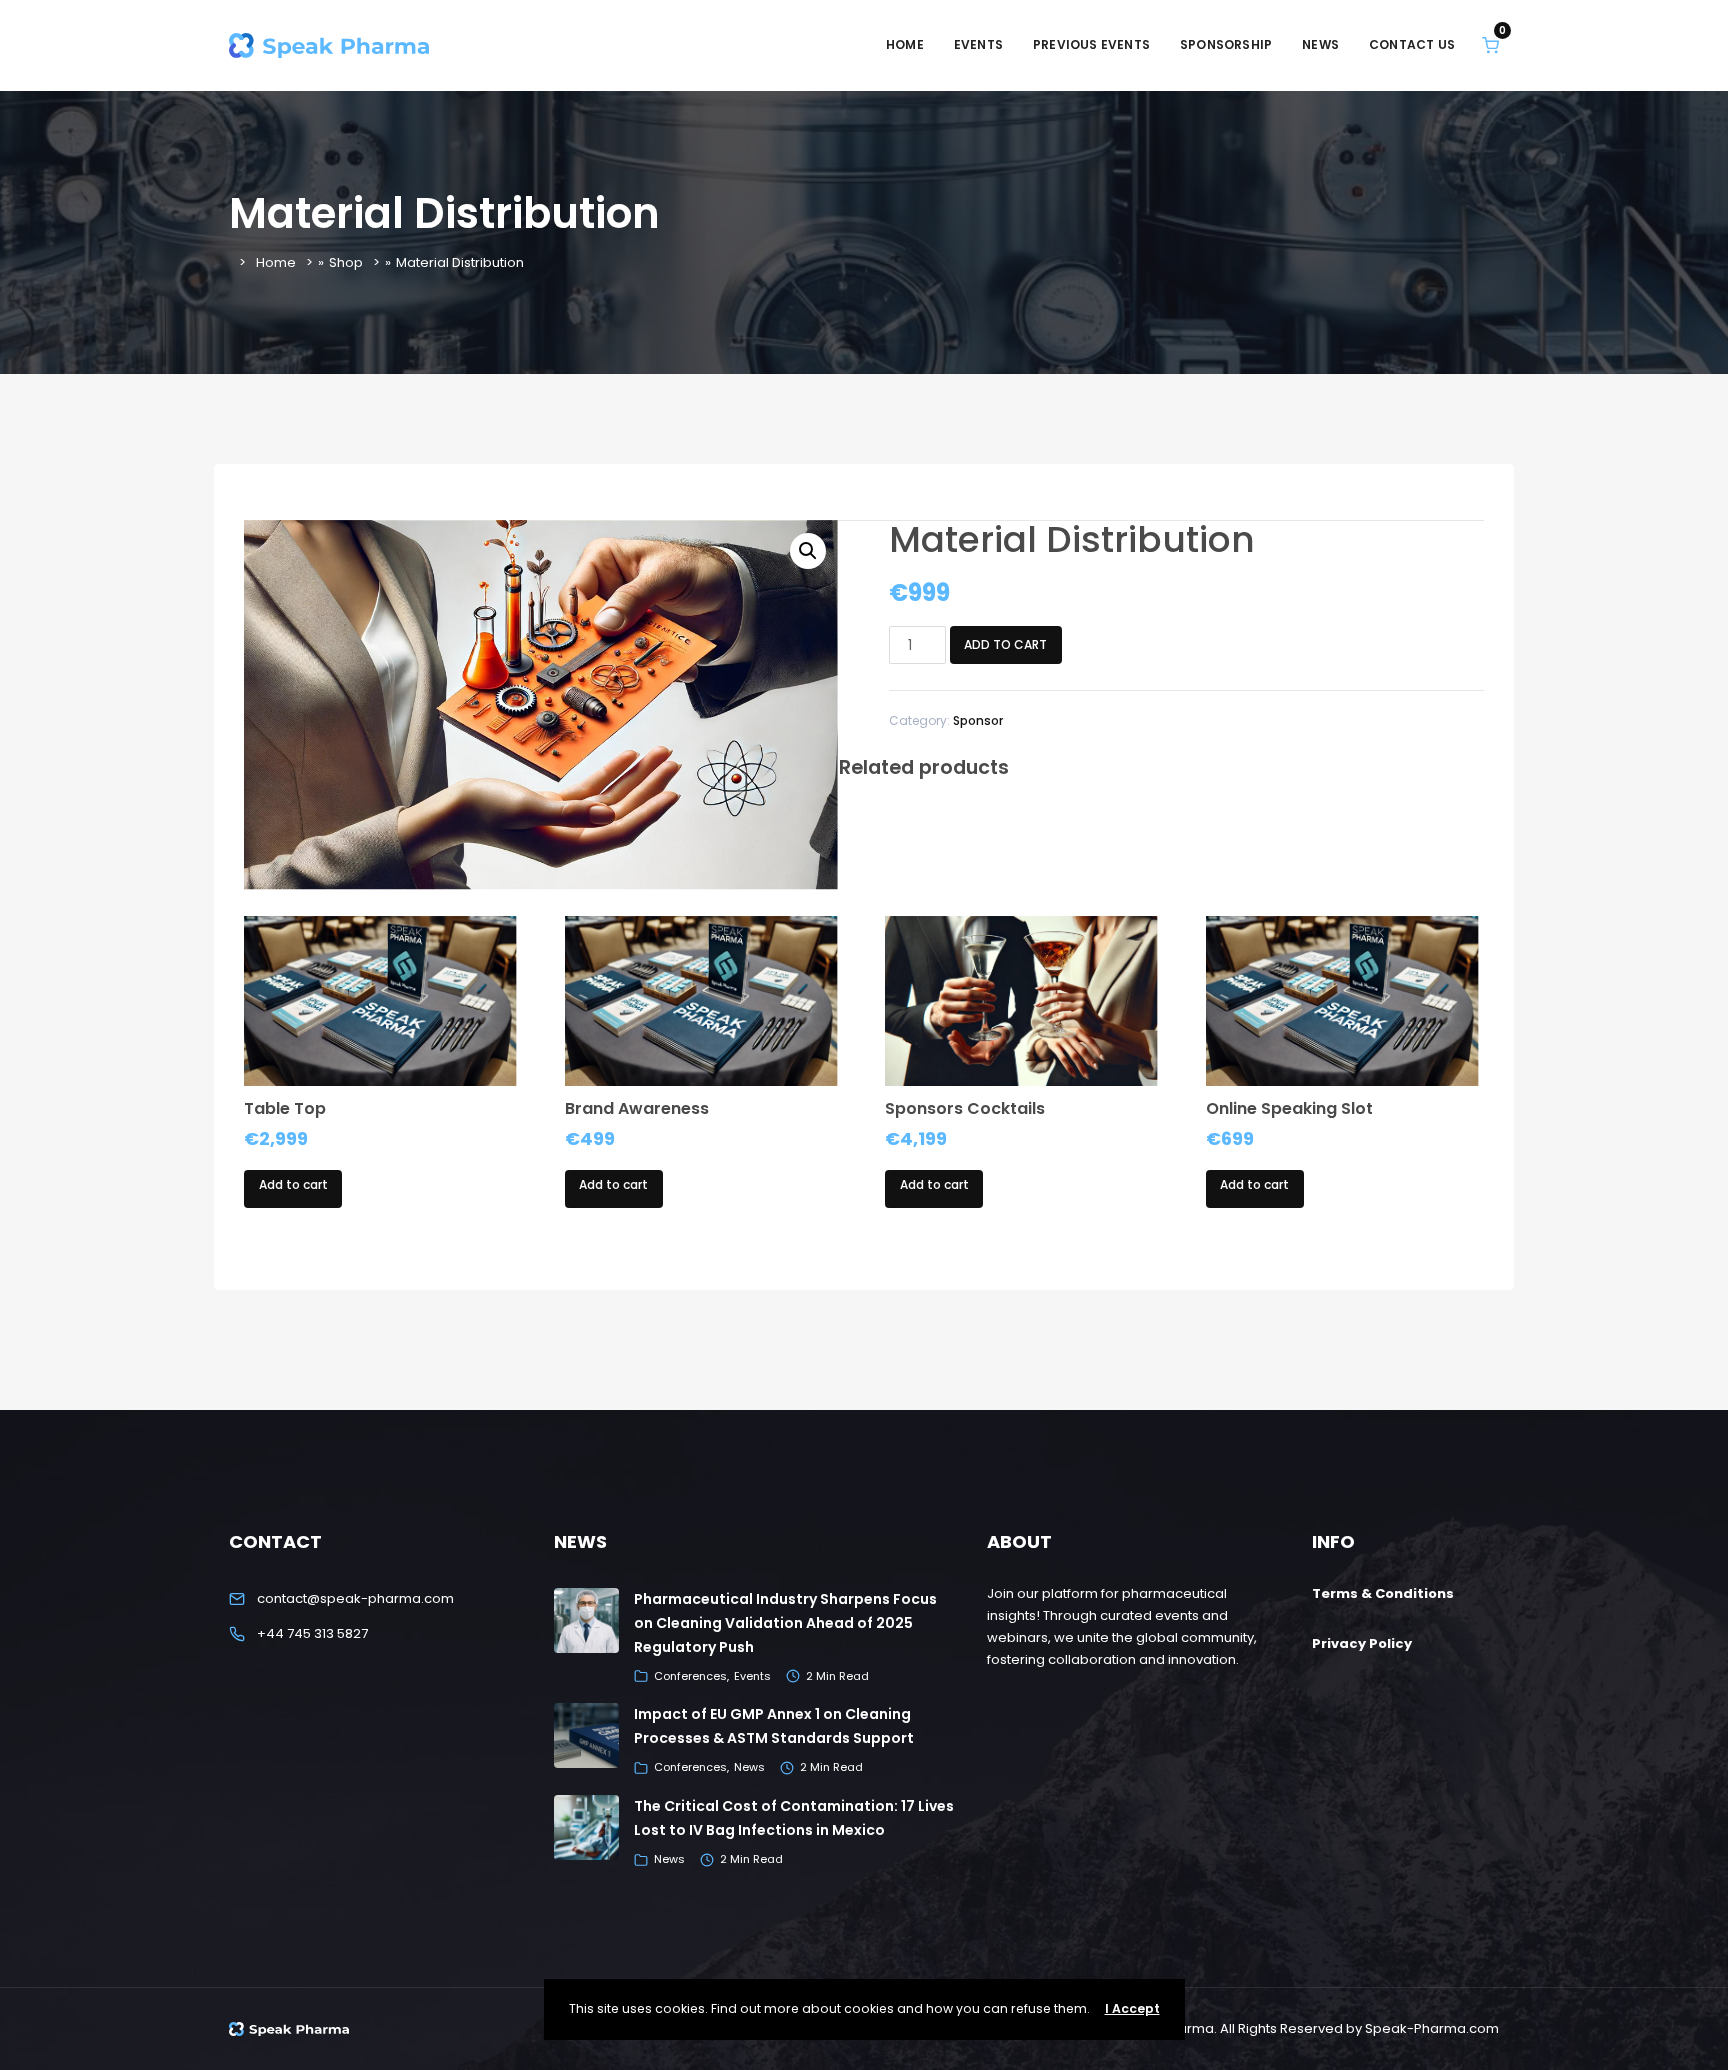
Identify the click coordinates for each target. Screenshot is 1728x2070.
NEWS (1320, 44)
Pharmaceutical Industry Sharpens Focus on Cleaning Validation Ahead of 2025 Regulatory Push (785, 1623)
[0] (1490, 44)
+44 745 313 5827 (312, 1633)
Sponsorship (1226, 44)
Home (276, 262)
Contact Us (1412, 44)
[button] (808, 551)
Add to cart (1005, 644)
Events (752, 1676)
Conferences (690, 1676)
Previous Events (1091, 44)
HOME (905, 44)
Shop (346, 262)
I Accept (1132, 2008)
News (749, 1767)
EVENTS (978, 44)
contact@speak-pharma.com (355, 1598)
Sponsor (978, 720)
